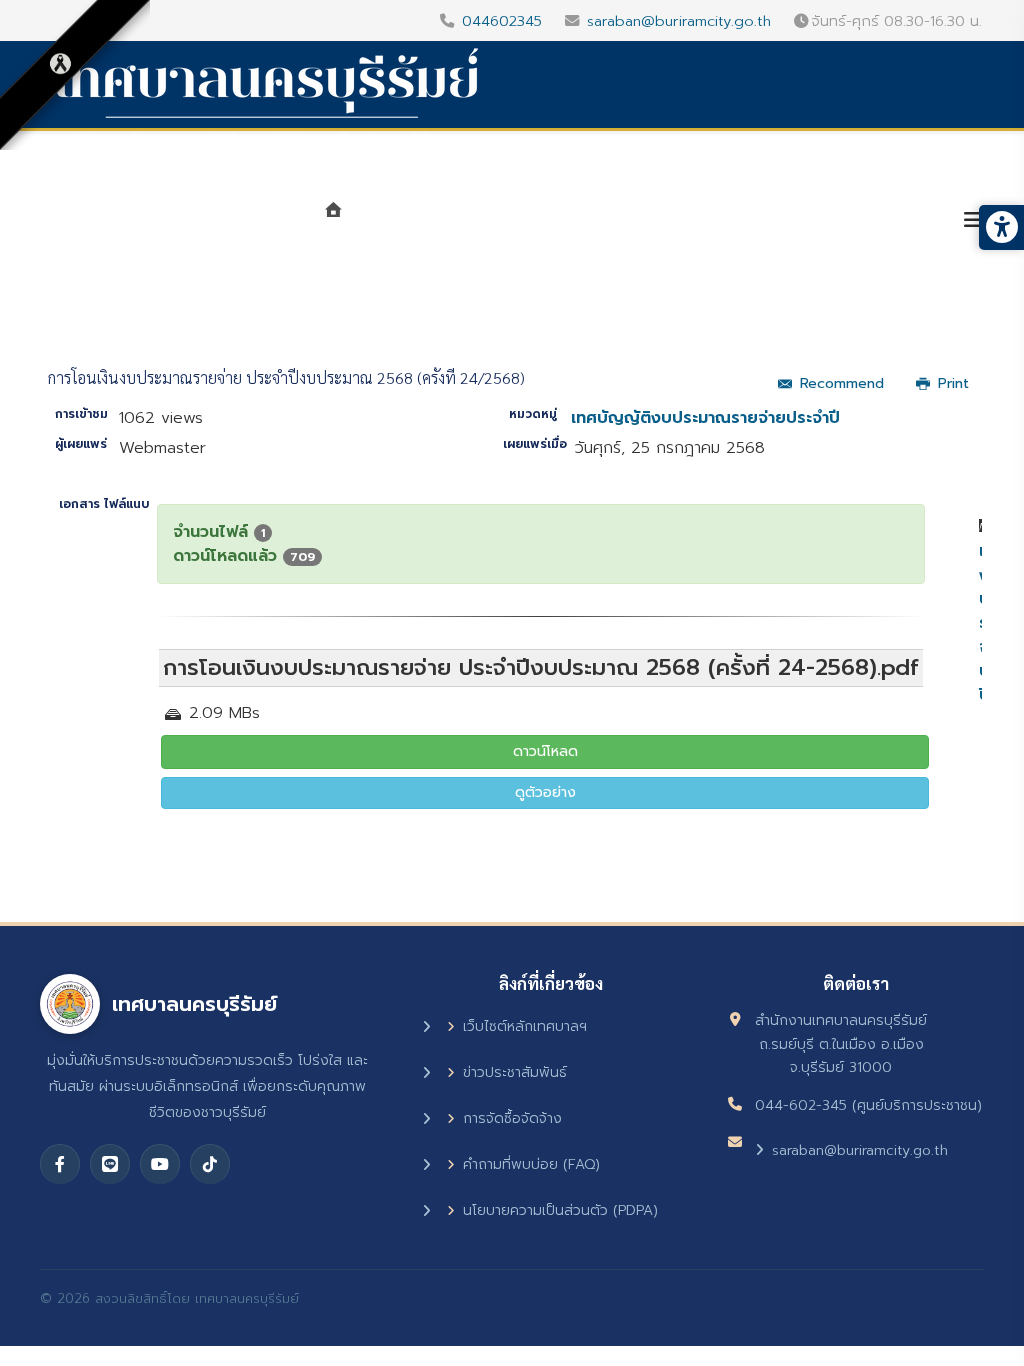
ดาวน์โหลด (545, 751)
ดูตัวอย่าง (545, 792)
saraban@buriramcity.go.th (679, 21)
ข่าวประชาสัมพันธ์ (515, 1072)
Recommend (842, 383)
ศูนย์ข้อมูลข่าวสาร (702, 222)
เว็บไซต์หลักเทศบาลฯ (525, 1026)
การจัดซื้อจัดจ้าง (512, 1118)
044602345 (502, 21)
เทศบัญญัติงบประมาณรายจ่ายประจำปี (705, 418)
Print (953, 383)
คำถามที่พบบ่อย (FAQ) (531, 1164)
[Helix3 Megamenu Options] (973, 220)
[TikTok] (210, 1164)
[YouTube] (160, 1164)
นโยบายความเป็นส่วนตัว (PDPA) (560, 1210)
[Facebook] (60, 1164)
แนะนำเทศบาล (421, 222)
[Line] (110, 1164)
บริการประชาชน (868, 222)
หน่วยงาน (554, 222)
